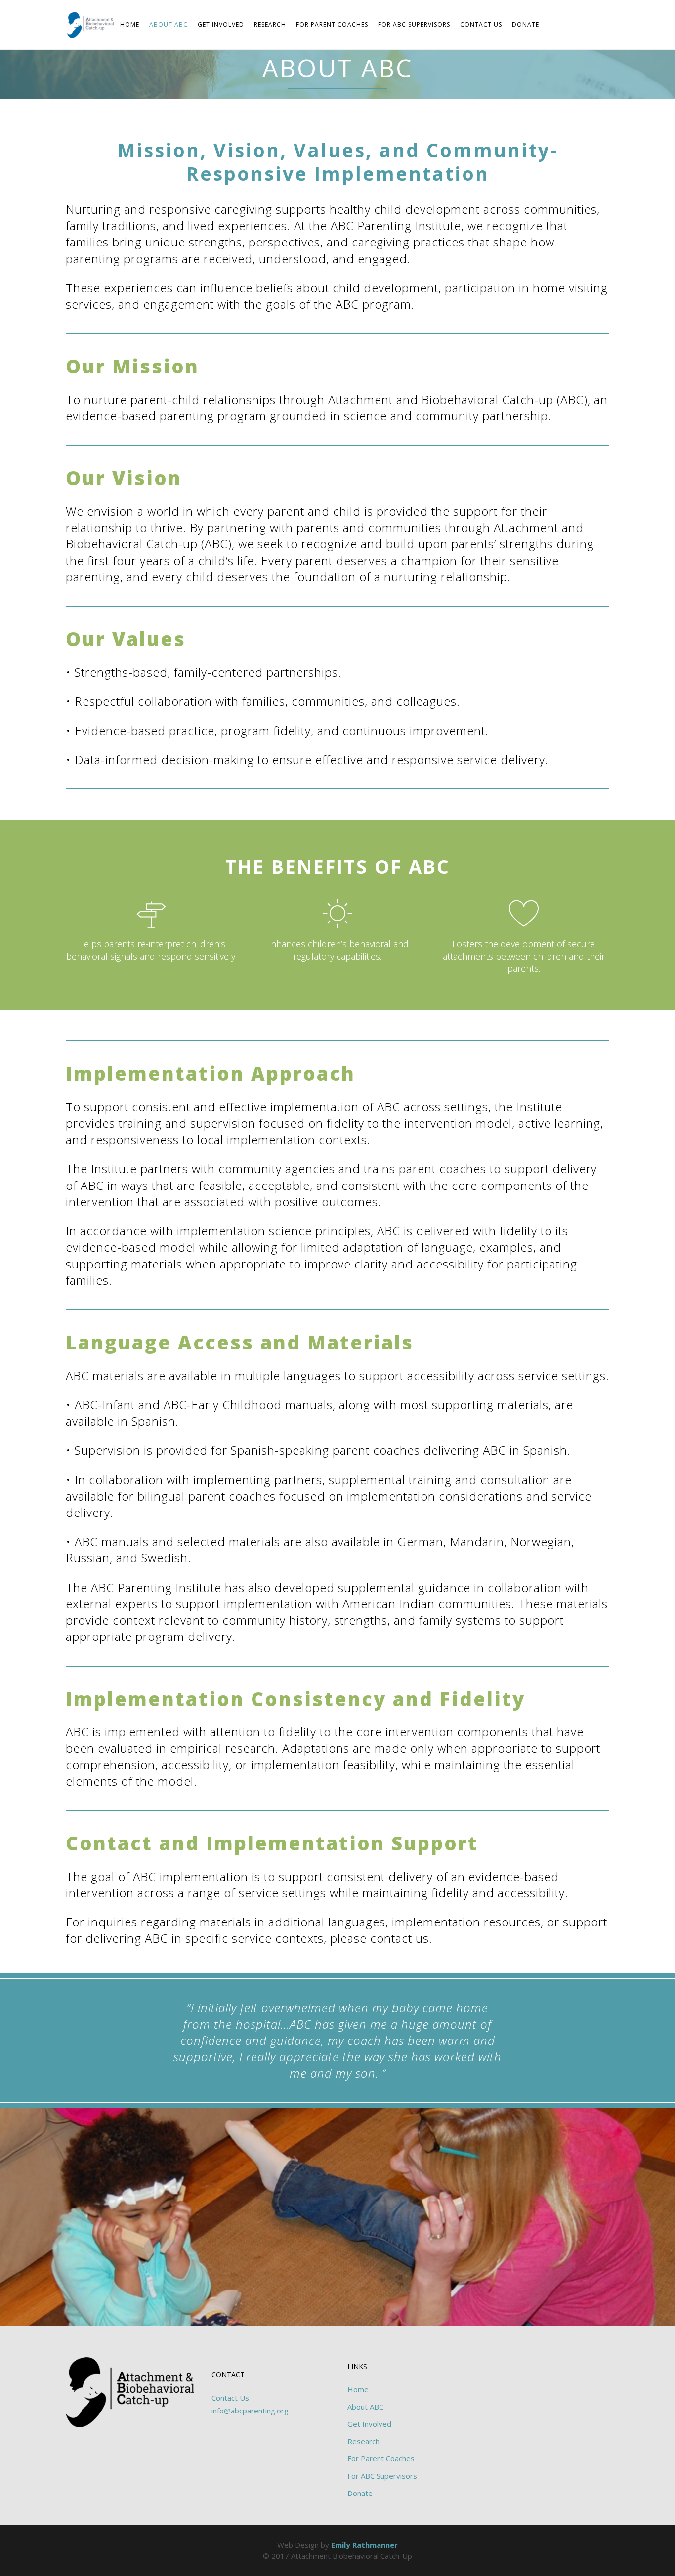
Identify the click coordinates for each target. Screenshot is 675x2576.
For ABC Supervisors (382, 2476)
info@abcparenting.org (250, 2411)
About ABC (365, 2407)
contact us (400, 1938)
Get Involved (369, 2424)
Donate (360, 2493)
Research (363, 2441)
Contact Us (230, 2398)
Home (358, 2389)
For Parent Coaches (381, 2458)
